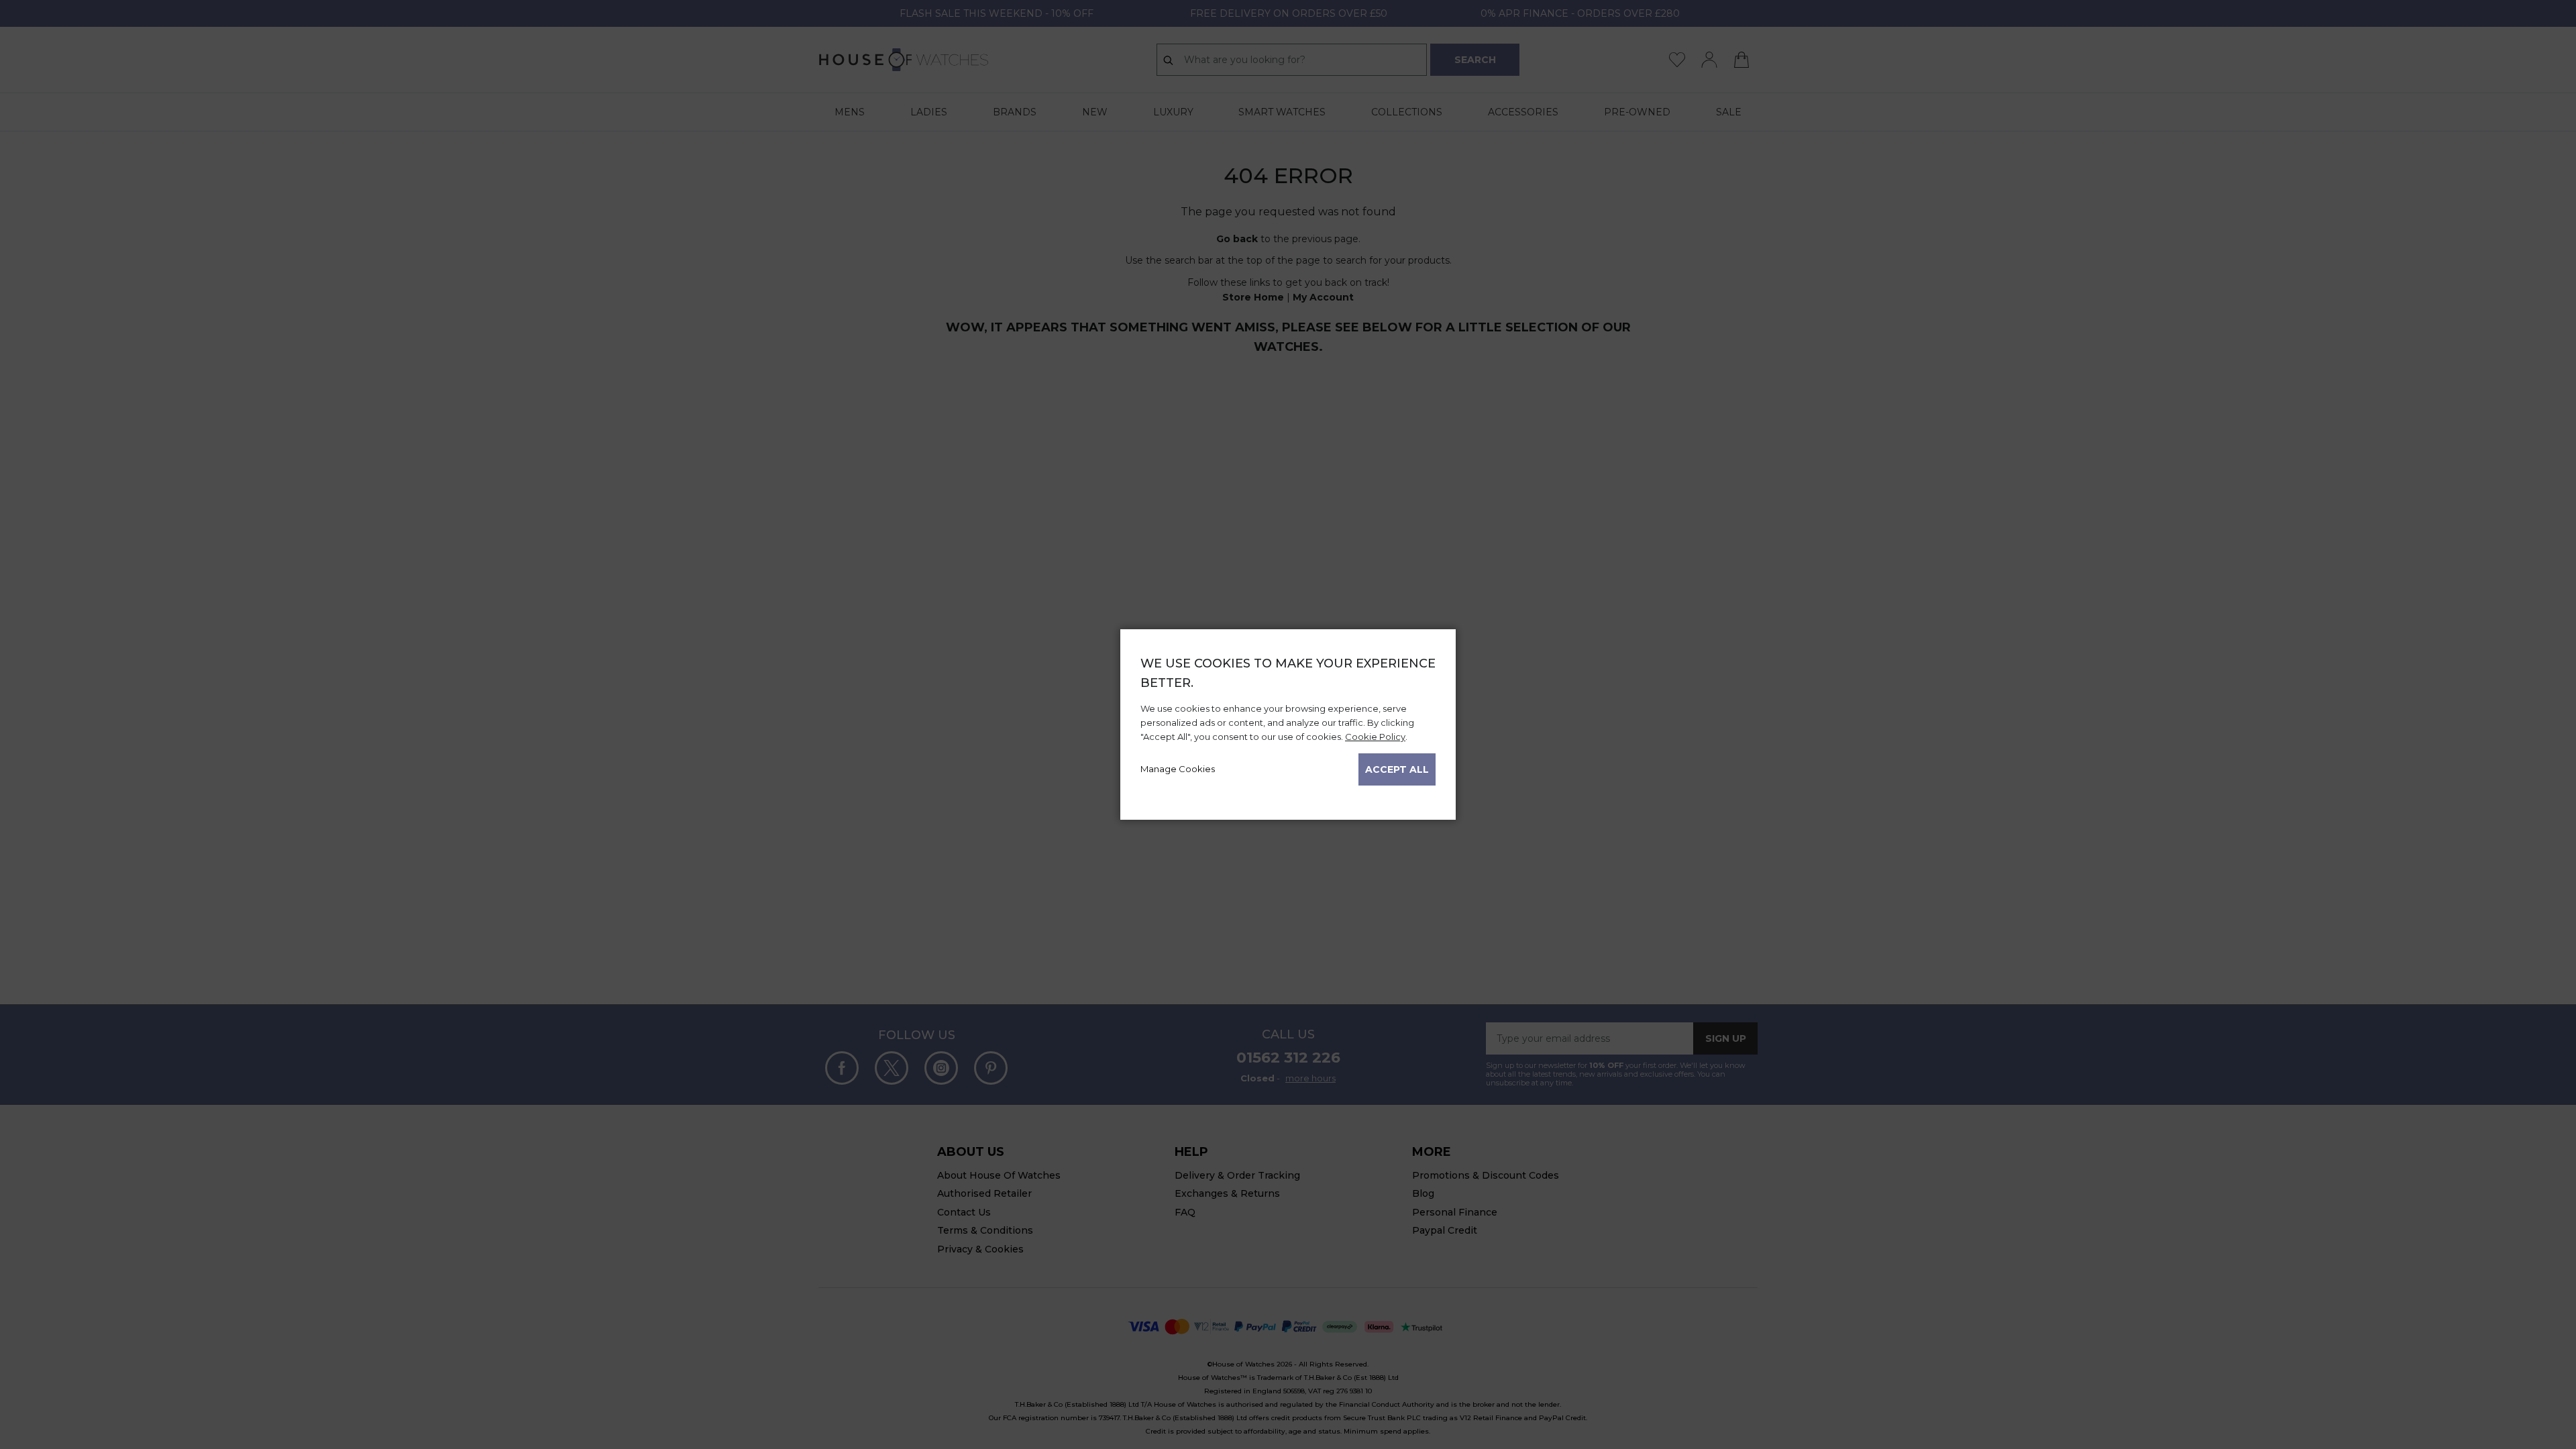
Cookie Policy (1375, 737)
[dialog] (1288, 724)
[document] (1288, 720)
